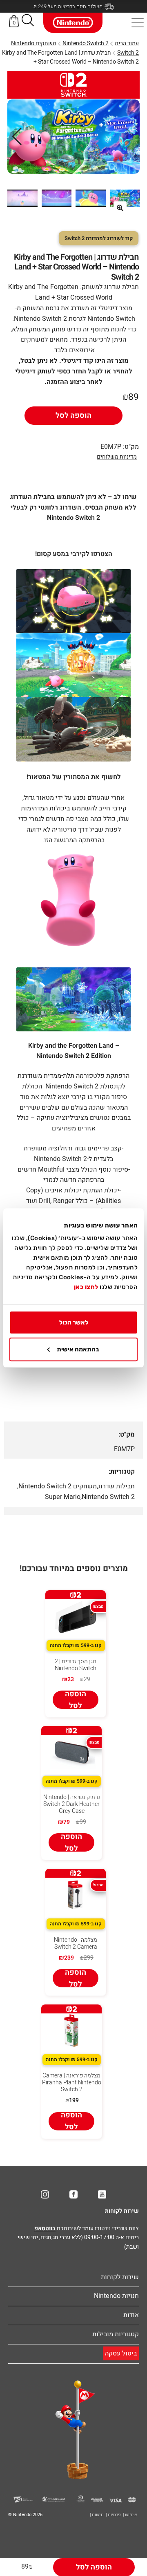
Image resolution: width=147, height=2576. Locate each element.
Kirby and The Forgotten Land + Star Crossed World (60, 292)
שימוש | (130, 2515)
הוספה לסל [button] (76, 1700)
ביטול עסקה (121, 2353)
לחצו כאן (86, 1287)
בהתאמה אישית (78, 1349)
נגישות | (97, 2515)
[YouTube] (102, 2194)
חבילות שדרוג (116, 1486)
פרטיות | (113, 2515)
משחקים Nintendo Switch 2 (58, 1486)
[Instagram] (45, 2194)
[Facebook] (73, 2194)
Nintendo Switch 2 (86, 43)
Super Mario (63, 1497)
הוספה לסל (73, 416)
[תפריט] (138, 23)
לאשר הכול (74, 1322)
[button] (28, 22)
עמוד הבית (127, 43)
